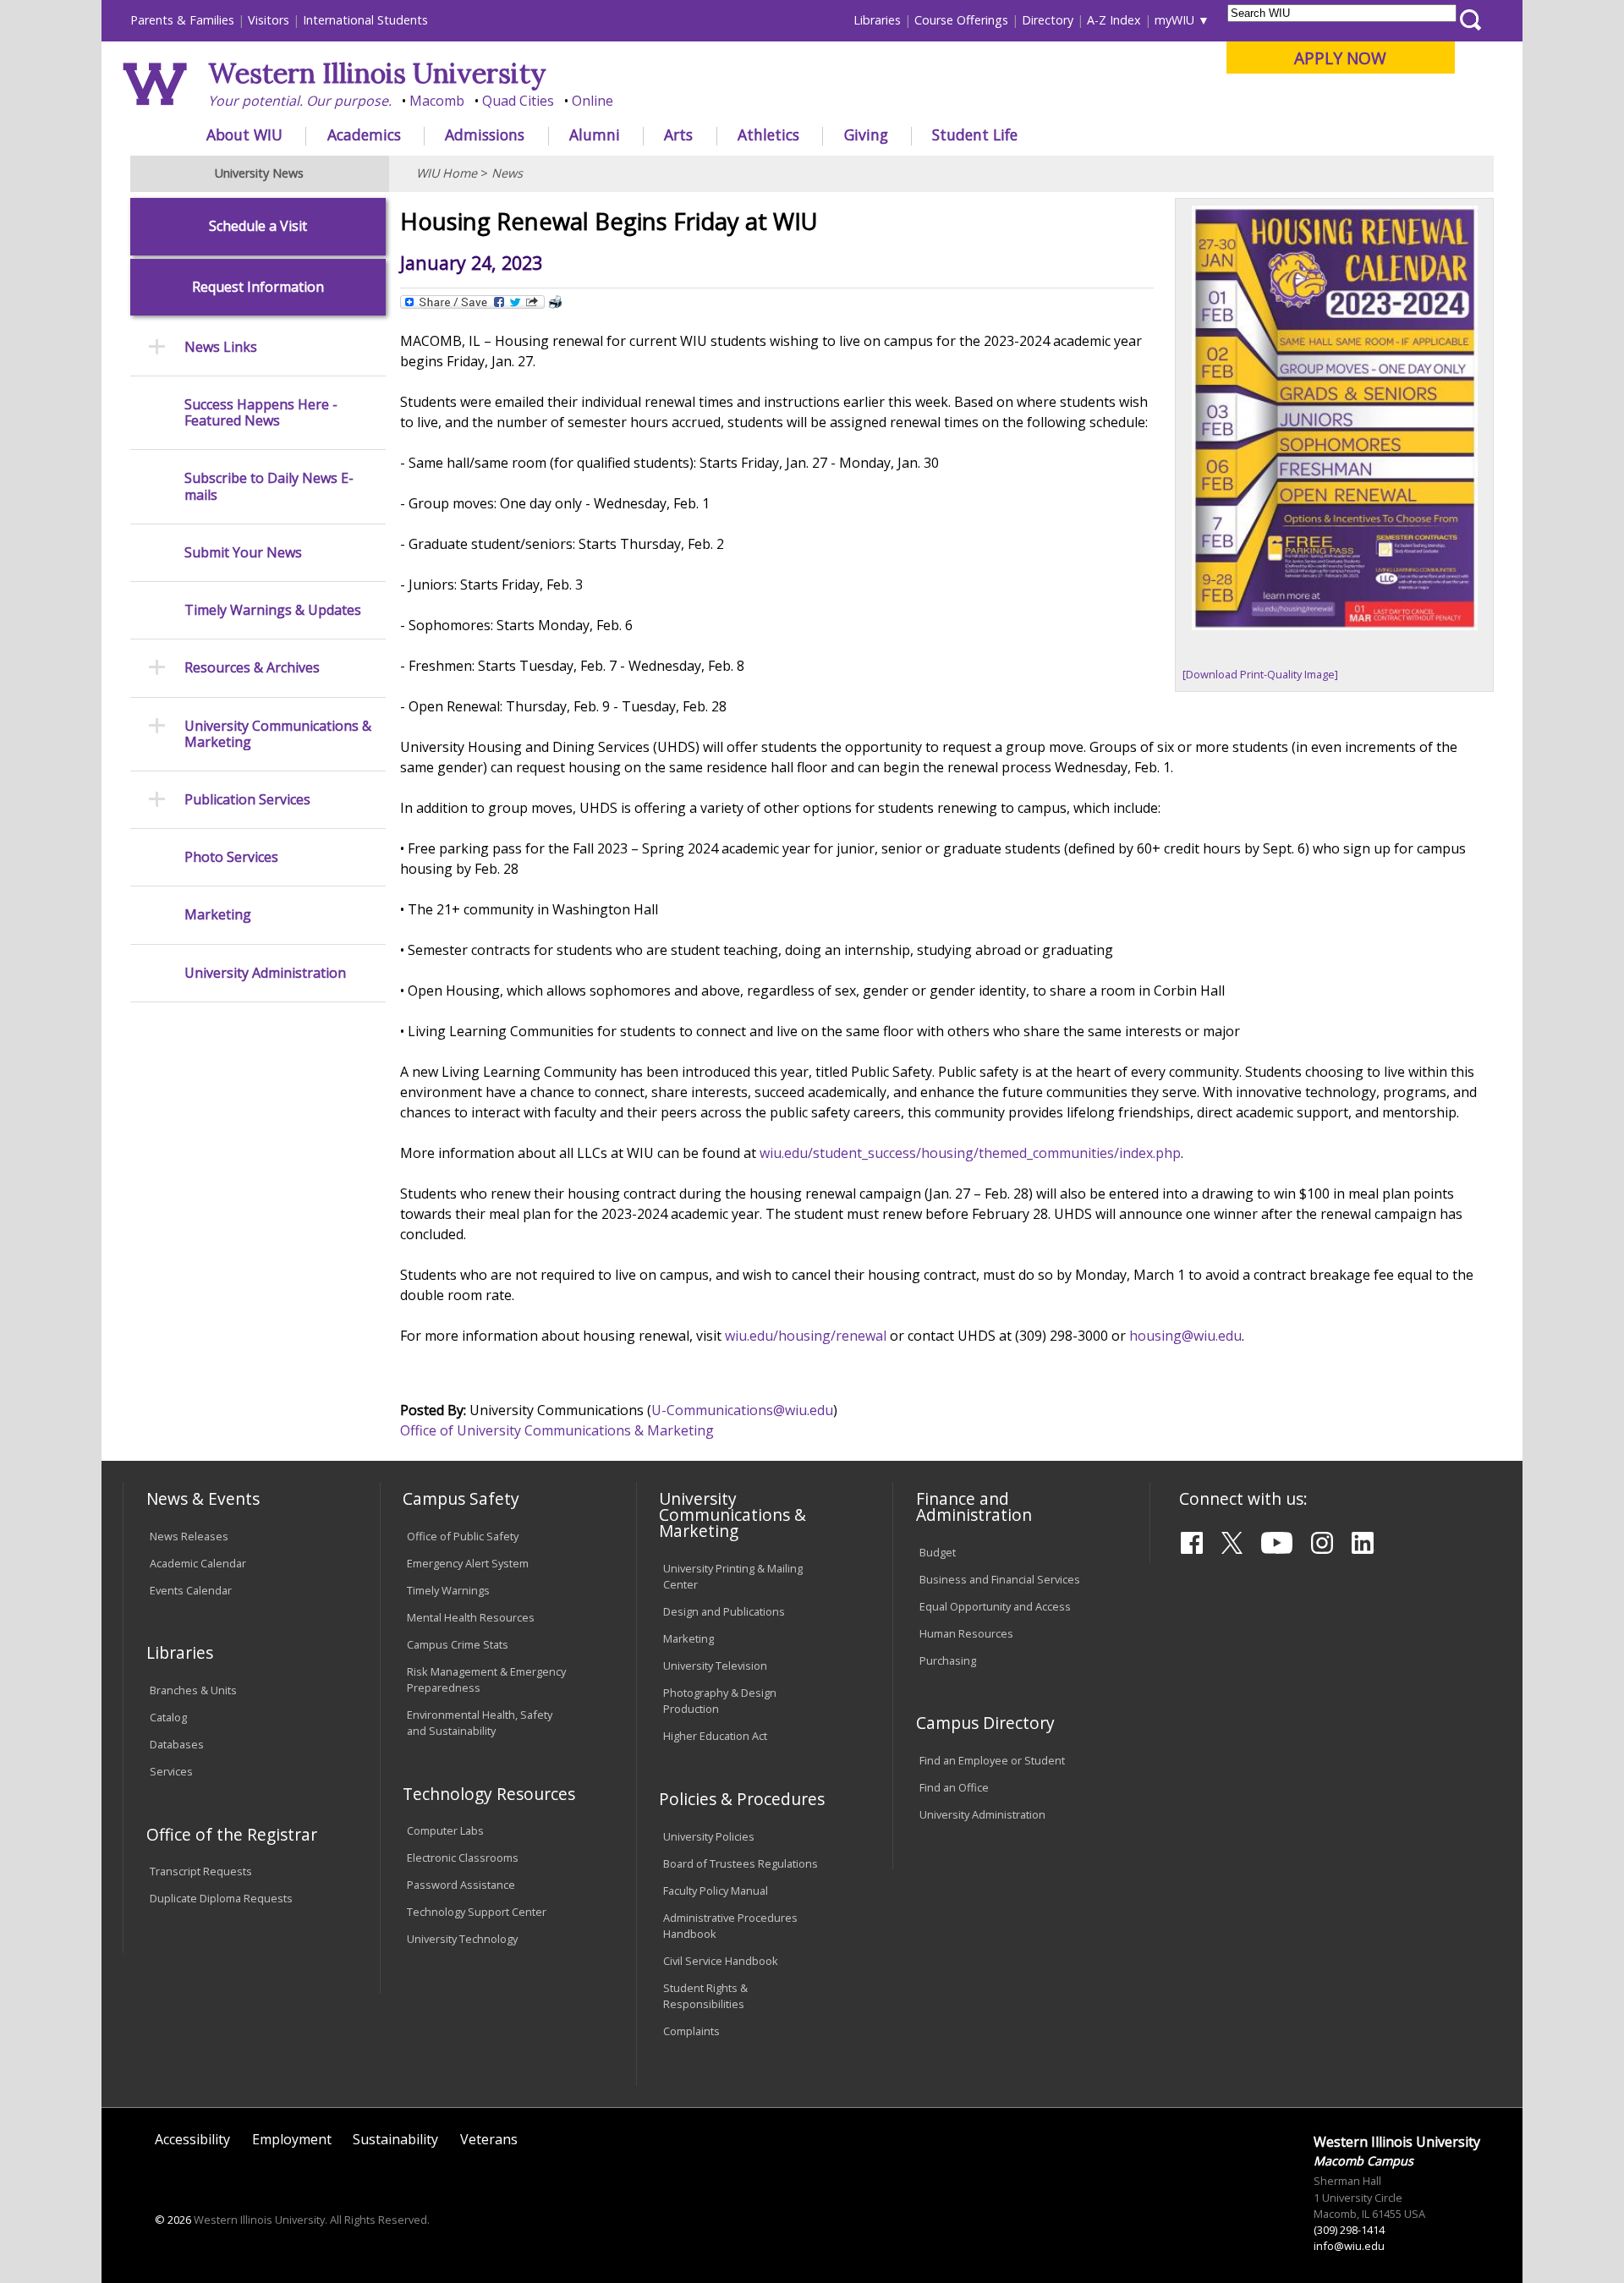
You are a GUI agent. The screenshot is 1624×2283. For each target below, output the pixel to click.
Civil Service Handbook (721, 1961)
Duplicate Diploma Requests (221, 1898)
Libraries (877, 20)
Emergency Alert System (468, 1563)
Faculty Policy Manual (716, 1891)
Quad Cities (518, 101)
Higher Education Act (715, 1736)
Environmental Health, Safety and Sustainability (480, 1723)
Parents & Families (182, 20)
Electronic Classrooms (463, 1858)
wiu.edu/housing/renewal (806, 1336)
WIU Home (447, 173)
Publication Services (247, 800)
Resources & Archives (252, 668)
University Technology (462, 1939)
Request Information (258, 287)
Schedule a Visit (258, 226)
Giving (866, 134)
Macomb (437, 101)
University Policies (709, 1836)
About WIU (244, 134)
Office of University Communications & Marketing (557, 1430)
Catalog (168, 1717)
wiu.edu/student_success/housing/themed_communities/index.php (970, 1153)
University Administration (265, 973)
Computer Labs (445, 1830)
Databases (177, 1744)
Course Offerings (961, 20)
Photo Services (231, 857)
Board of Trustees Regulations (741, 1863)
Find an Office (954, 1787)
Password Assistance (461, 1885)
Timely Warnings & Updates (273, 610)
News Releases (189, 1536)
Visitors (269, 20)
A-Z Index (1114, 20)
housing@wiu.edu (1185, 1336)
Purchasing (948, 1660)
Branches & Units (193, 1690)
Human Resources (966, 1633)
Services (171, 1771)
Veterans (489, 2139)
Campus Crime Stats (458, 1644)
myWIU (1174, 20)
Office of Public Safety (463, 1536)
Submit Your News (243, 553)
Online (593, 101)
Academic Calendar (198, 1563)
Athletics (768, 134)
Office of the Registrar (232, 1834)
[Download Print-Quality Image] (1260, 674)
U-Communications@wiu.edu (742, 1410)
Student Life (975, 134)
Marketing (218, 915)
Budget (938, 1552)
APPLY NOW (1340, 58)
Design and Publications (724, 1611)
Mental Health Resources (471, 1617)
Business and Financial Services (1000, 1579)
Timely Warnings (448, 1590)
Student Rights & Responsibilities (705, 1996)
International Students (365, 20)
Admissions (485, 134)
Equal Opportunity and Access (995, 1606)
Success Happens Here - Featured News (261, 413)
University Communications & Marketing (278, 734)
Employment (292, 2139)
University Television (715, 1666)
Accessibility (192, 2139)
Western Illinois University (377, 73)
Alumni (595, 134)
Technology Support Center (477, 1912)
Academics (364, 134)
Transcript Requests (201, 1871)
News (507, 173)
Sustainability (395, 2139)
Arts (678, 134)
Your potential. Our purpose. (300, 101)
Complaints (691, 2031)
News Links (221, 347)
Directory (1048, 20)
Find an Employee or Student (992, 1760)
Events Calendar (191, 1590)
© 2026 (173, 2220)
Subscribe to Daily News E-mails (269, 486)
